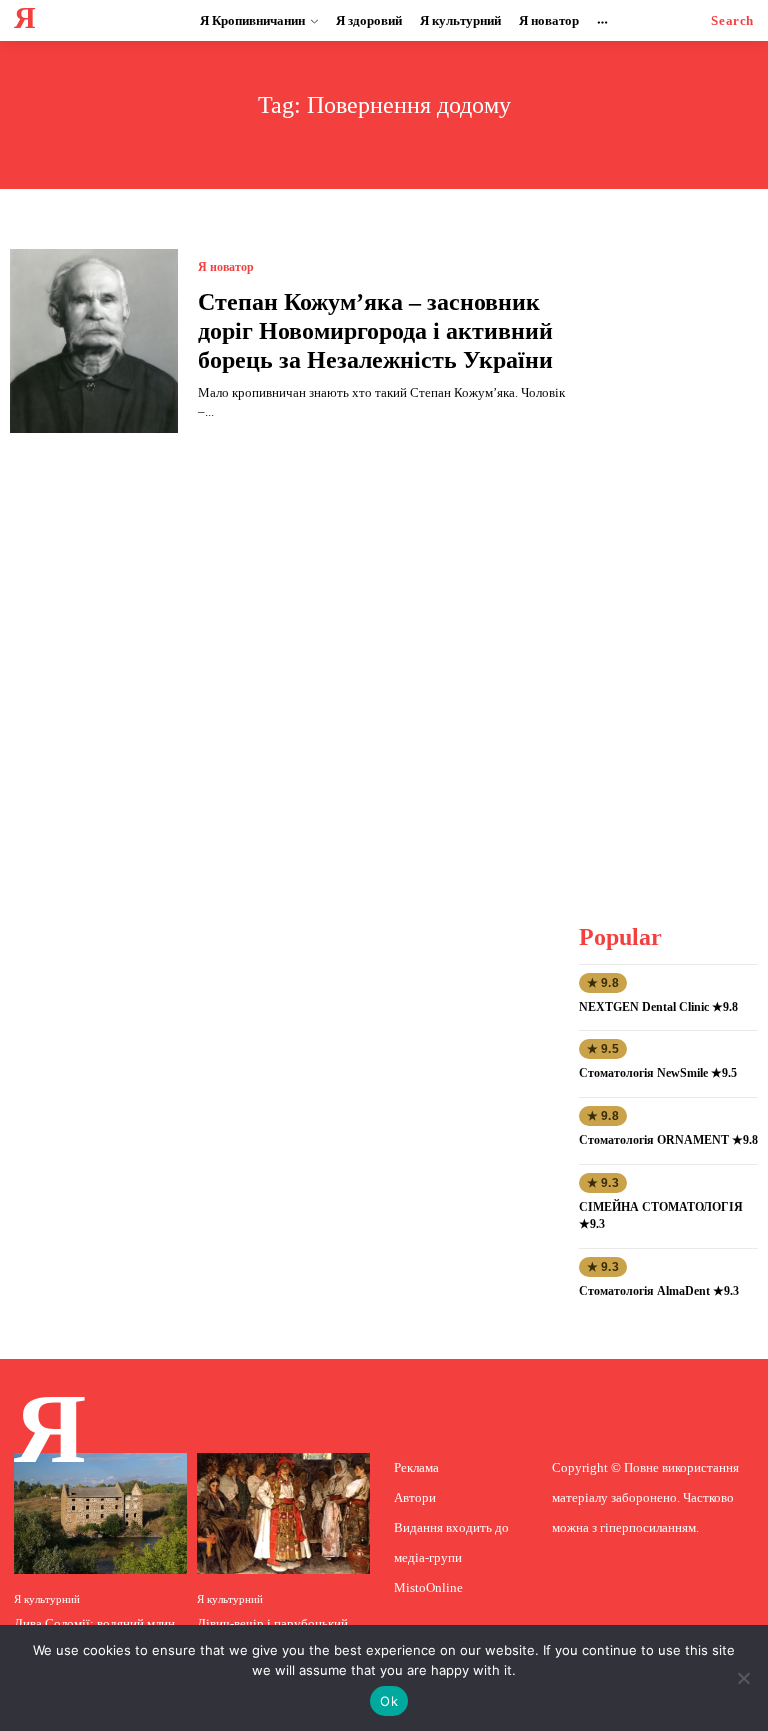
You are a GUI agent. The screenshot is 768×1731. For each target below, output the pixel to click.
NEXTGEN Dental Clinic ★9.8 (658, 1007)
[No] (743, 1678)
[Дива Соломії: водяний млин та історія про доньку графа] (100, 1513)
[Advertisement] (673, 549)
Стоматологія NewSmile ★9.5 (658, 1073)
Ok (389, 1701)
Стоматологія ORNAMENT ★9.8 (668, 1140)
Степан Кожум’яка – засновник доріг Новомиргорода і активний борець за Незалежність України (375, 331)
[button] (732, 20)
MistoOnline (428, 1587)
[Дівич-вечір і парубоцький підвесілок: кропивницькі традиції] (283, 1513)
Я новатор (226, 267)
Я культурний (47, 1599)
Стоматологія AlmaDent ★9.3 (659, 1291)
